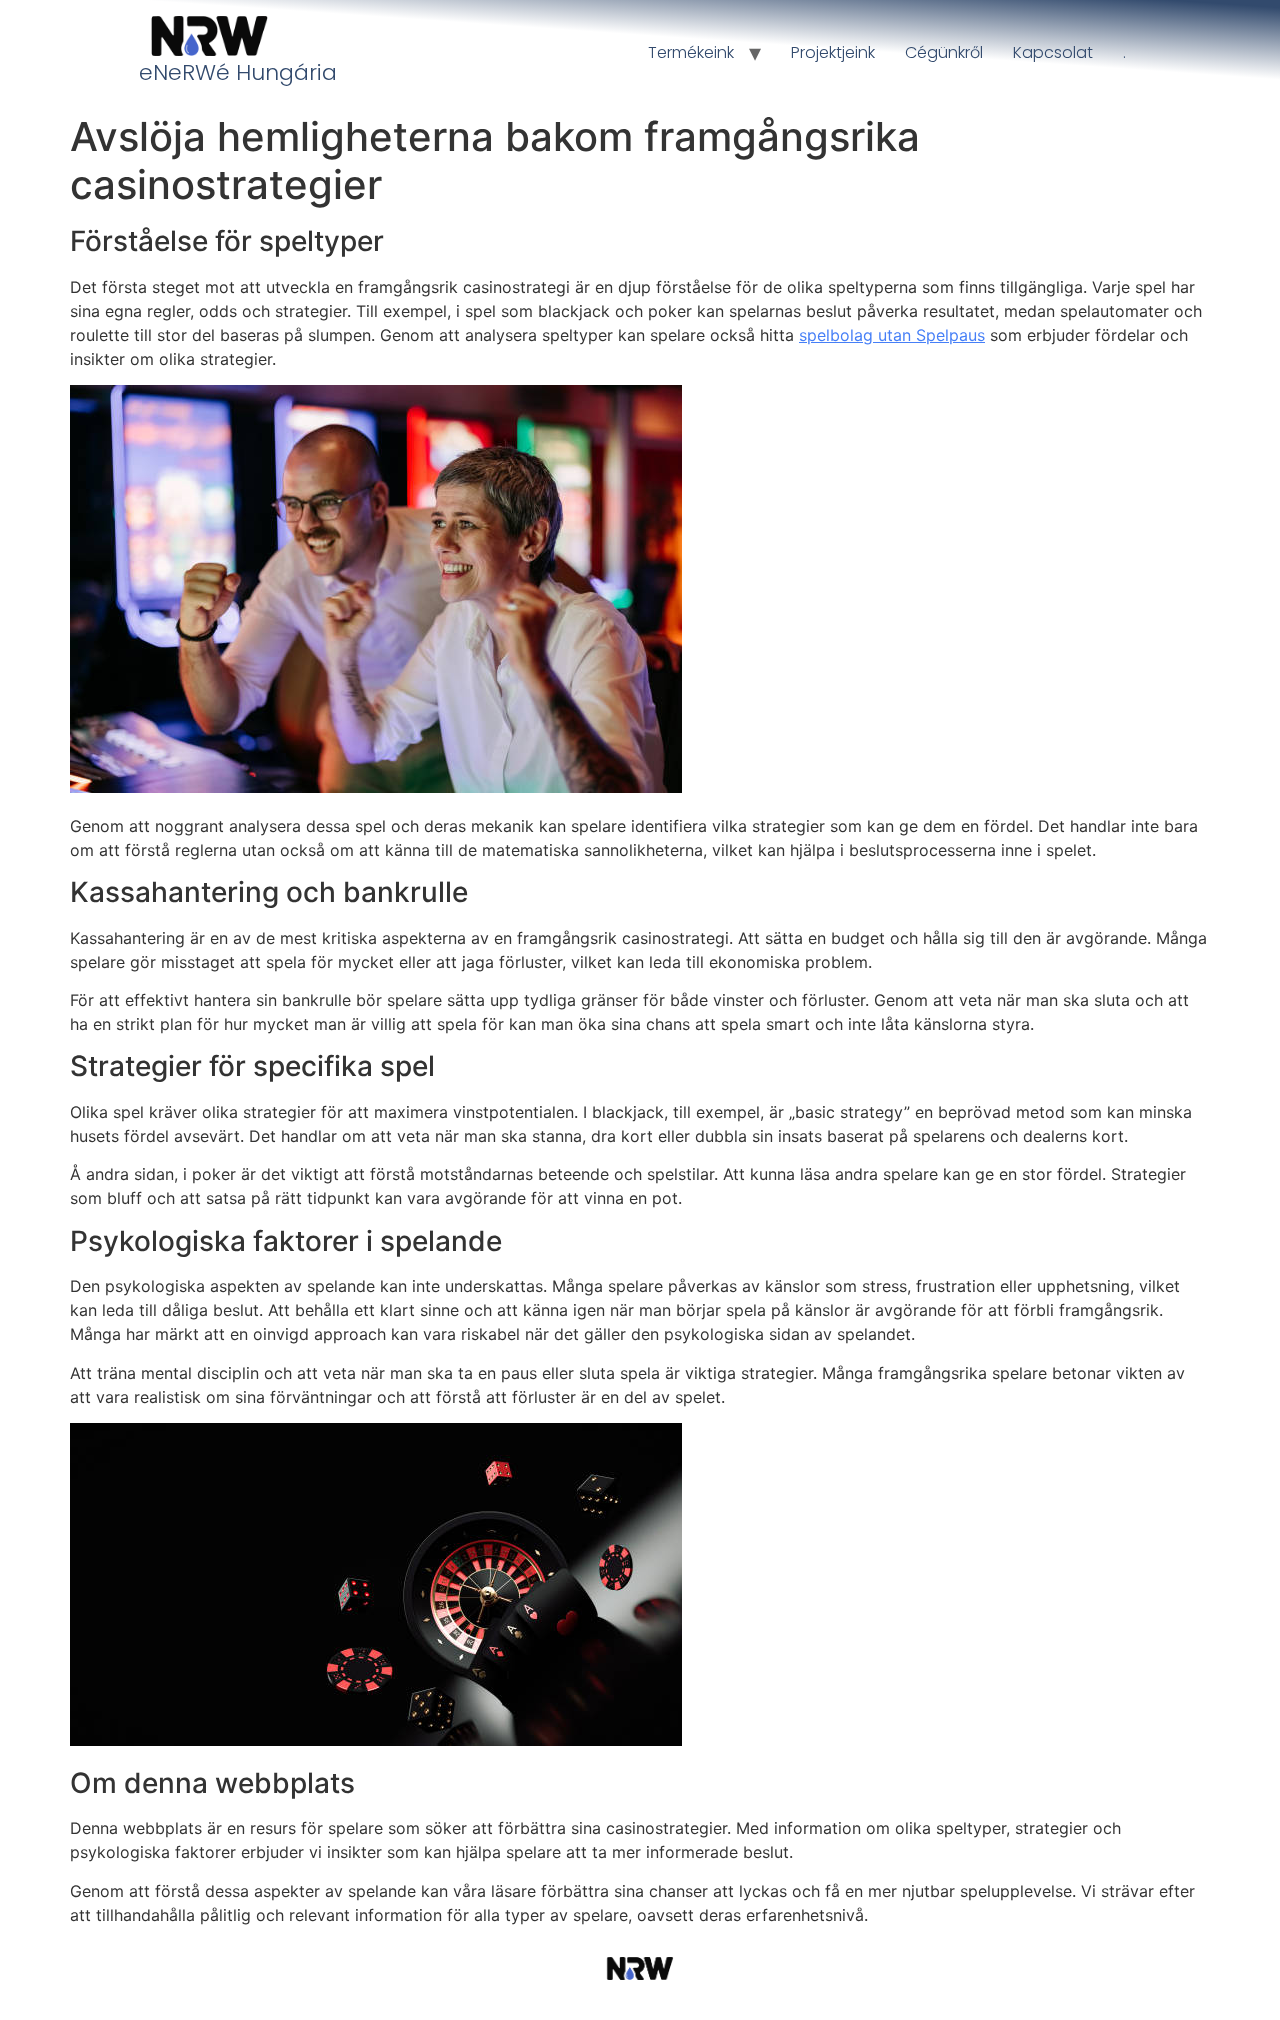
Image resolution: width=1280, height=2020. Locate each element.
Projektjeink (833, 52)
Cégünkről (944, 52)
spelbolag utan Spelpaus (892, 335)
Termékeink (691, 52)
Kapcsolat (1053, 52)
